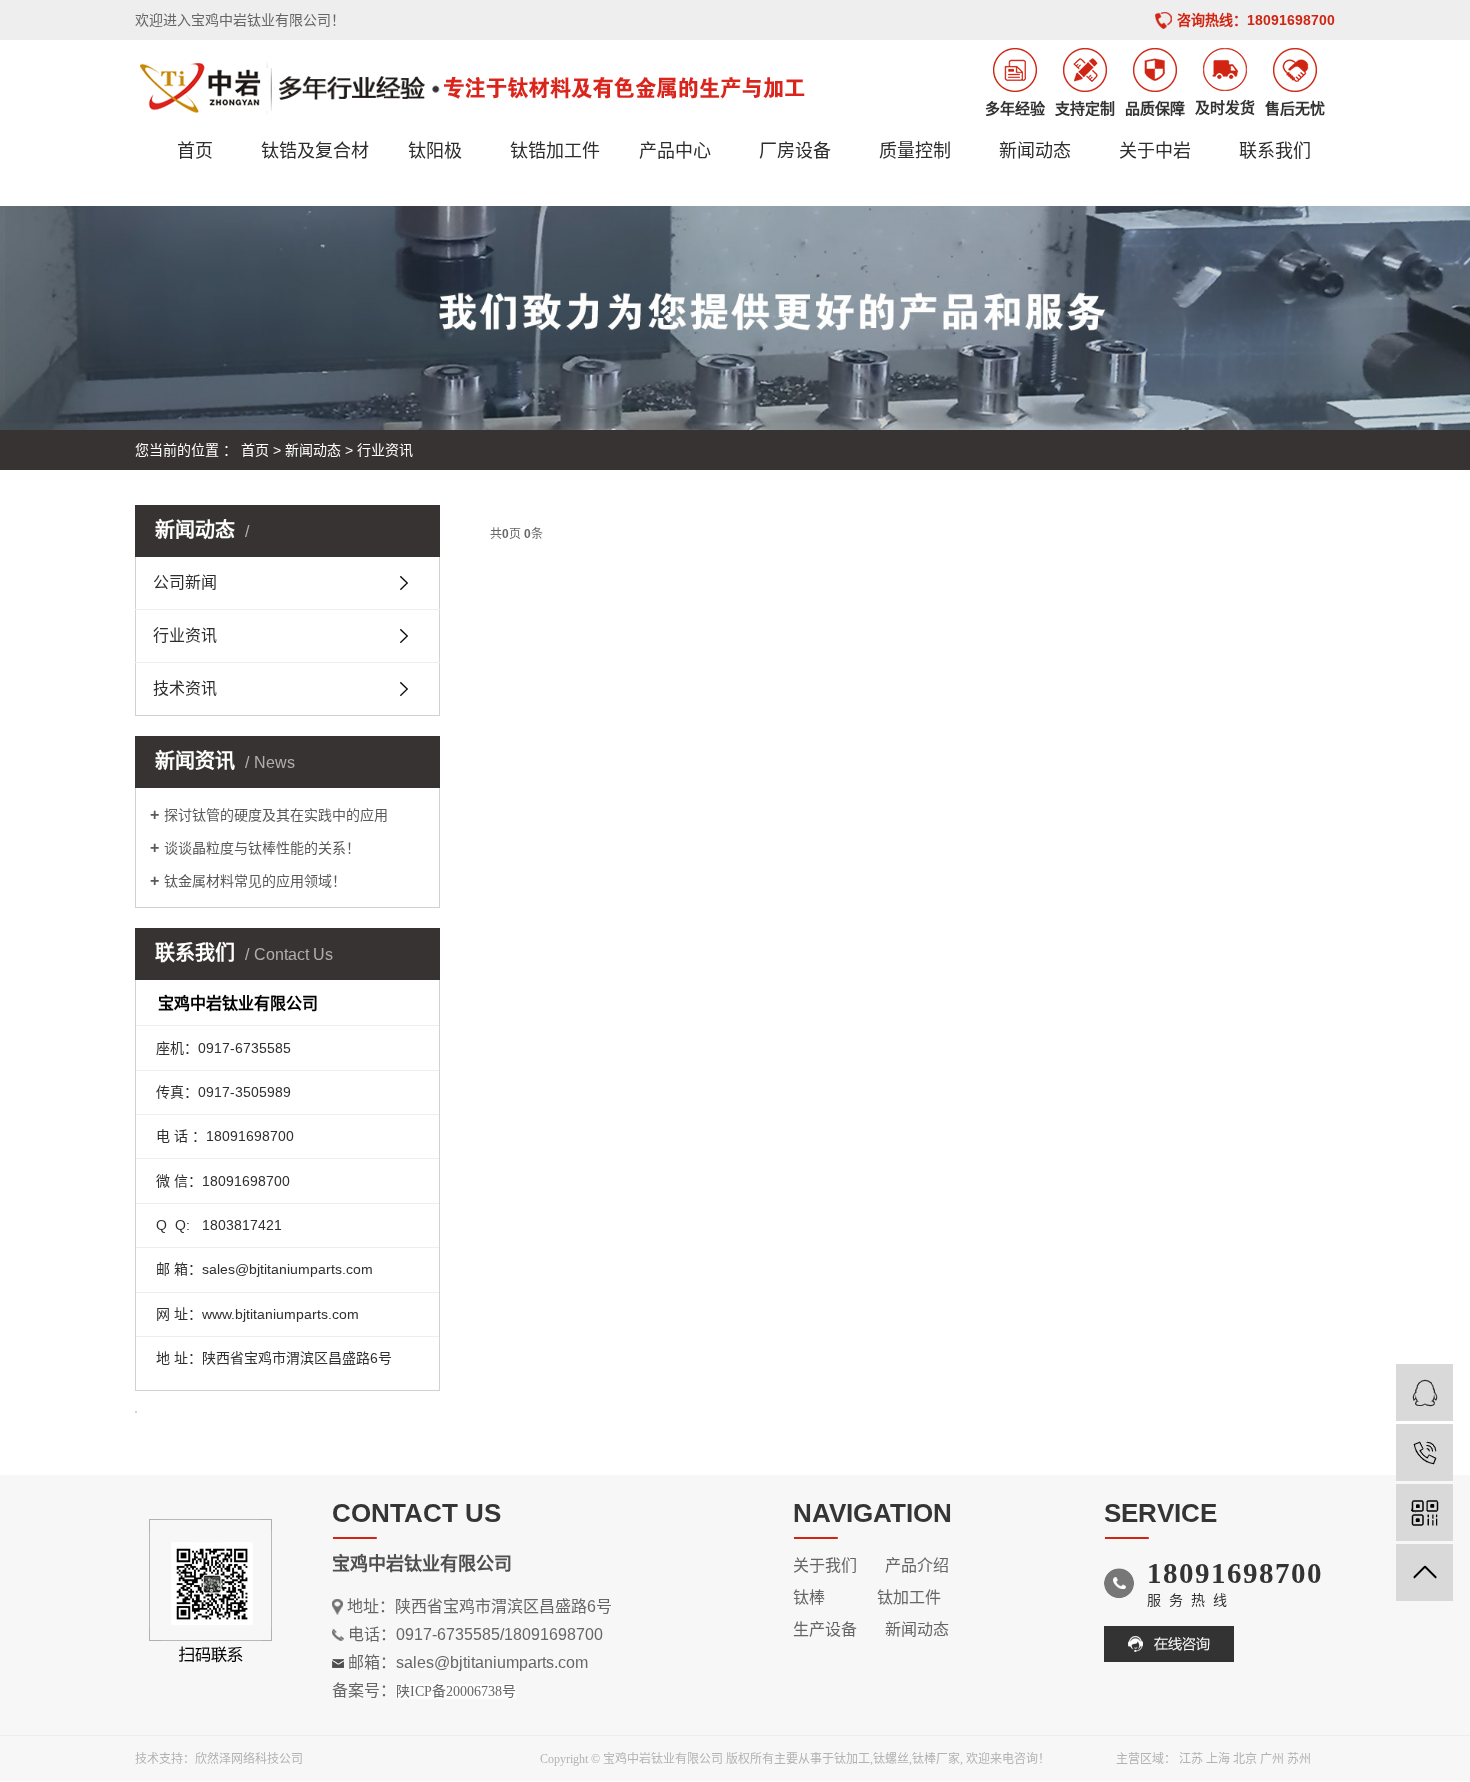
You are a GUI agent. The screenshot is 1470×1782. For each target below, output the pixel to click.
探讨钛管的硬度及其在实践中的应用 (276, 815)
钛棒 (809, 1597)
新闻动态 (1035, 151)
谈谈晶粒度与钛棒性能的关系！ (262, 848)
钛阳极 (435, 151)
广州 (1272, 1759)
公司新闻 (185, 582)
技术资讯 (185, 688)
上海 (1218, 1759)
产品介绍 (917, 1565)
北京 (1245, 1759)
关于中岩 (1155, 151)
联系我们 (1275, 151)
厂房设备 (795, 151)
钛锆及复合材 (315, 151)
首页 (195, 151)
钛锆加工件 (555, 151)
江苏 (1191, 1759)
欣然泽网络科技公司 (249, 1759)
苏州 (1299, 1759)
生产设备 (825, 1629)
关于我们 (825, 1565)
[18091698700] (1424, 1452)
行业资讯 (385, 450)
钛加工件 (909, 1597)
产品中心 (675, 151)
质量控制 (915, 151)
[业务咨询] (1424, 1392)
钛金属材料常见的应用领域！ (255, 881)
